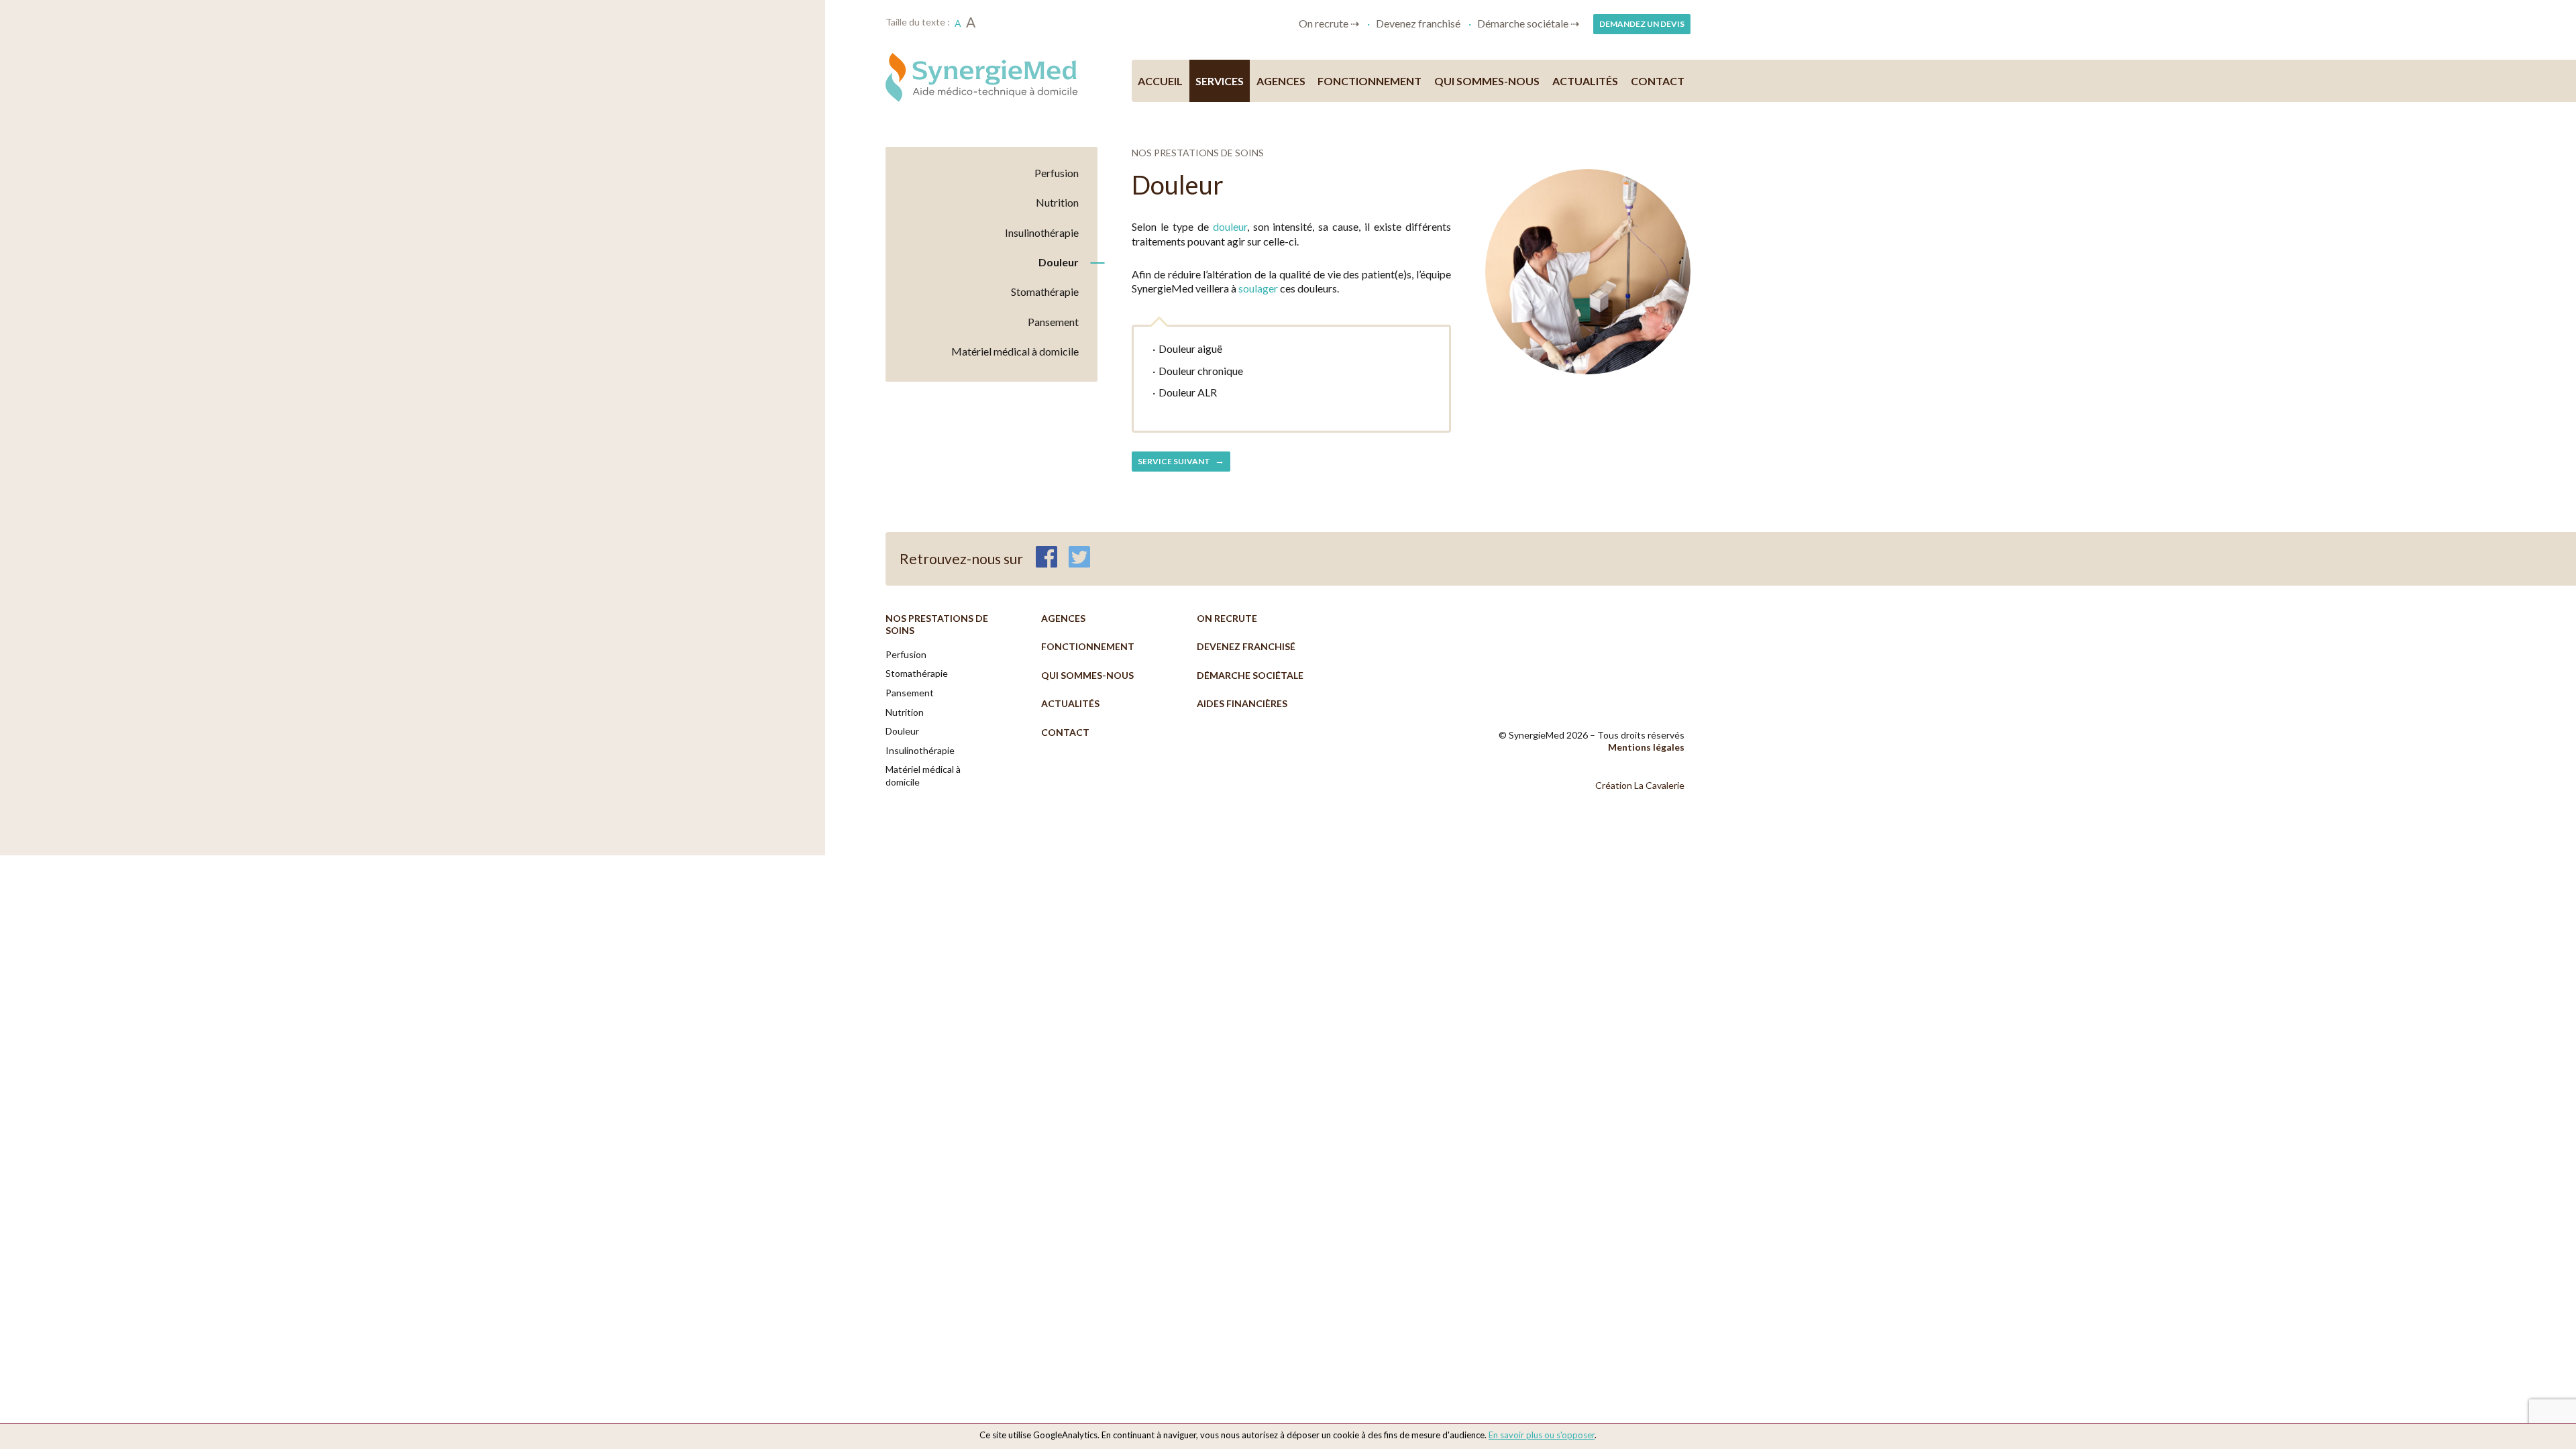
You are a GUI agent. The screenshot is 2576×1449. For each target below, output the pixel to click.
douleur (1230, 226)
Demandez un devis (1642, 24)
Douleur (1059, 262)
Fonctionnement (1370, 81)
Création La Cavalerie (1640, 785)
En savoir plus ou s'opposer (1542, 1435)
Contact (1658, 81)
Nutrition (1057, 202)
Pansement (1053, 322)
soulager (1258, 288)
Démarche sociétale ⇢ (1528, 23)
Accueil (1160, 81)
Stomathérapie (1045, 291)
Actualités (1585, 81)
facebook (1046, 557)
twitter (1079, 557)
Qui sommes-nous (1487, 81)
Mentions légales (1646, 747)
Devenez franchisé (1418, 23)
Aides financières (1242, 703)
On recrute (1227, 618)
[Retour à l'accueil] (991, 77)
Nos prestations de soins (937, 625)
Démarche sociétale (1250, 675)
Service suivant (1175, 461)
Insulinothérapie (1042, 232)
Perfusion (1057, 173)
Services (1220, 81)
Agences (1281, 81)
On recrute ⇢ (1329, 23)
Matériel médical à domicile (1015, 351)
